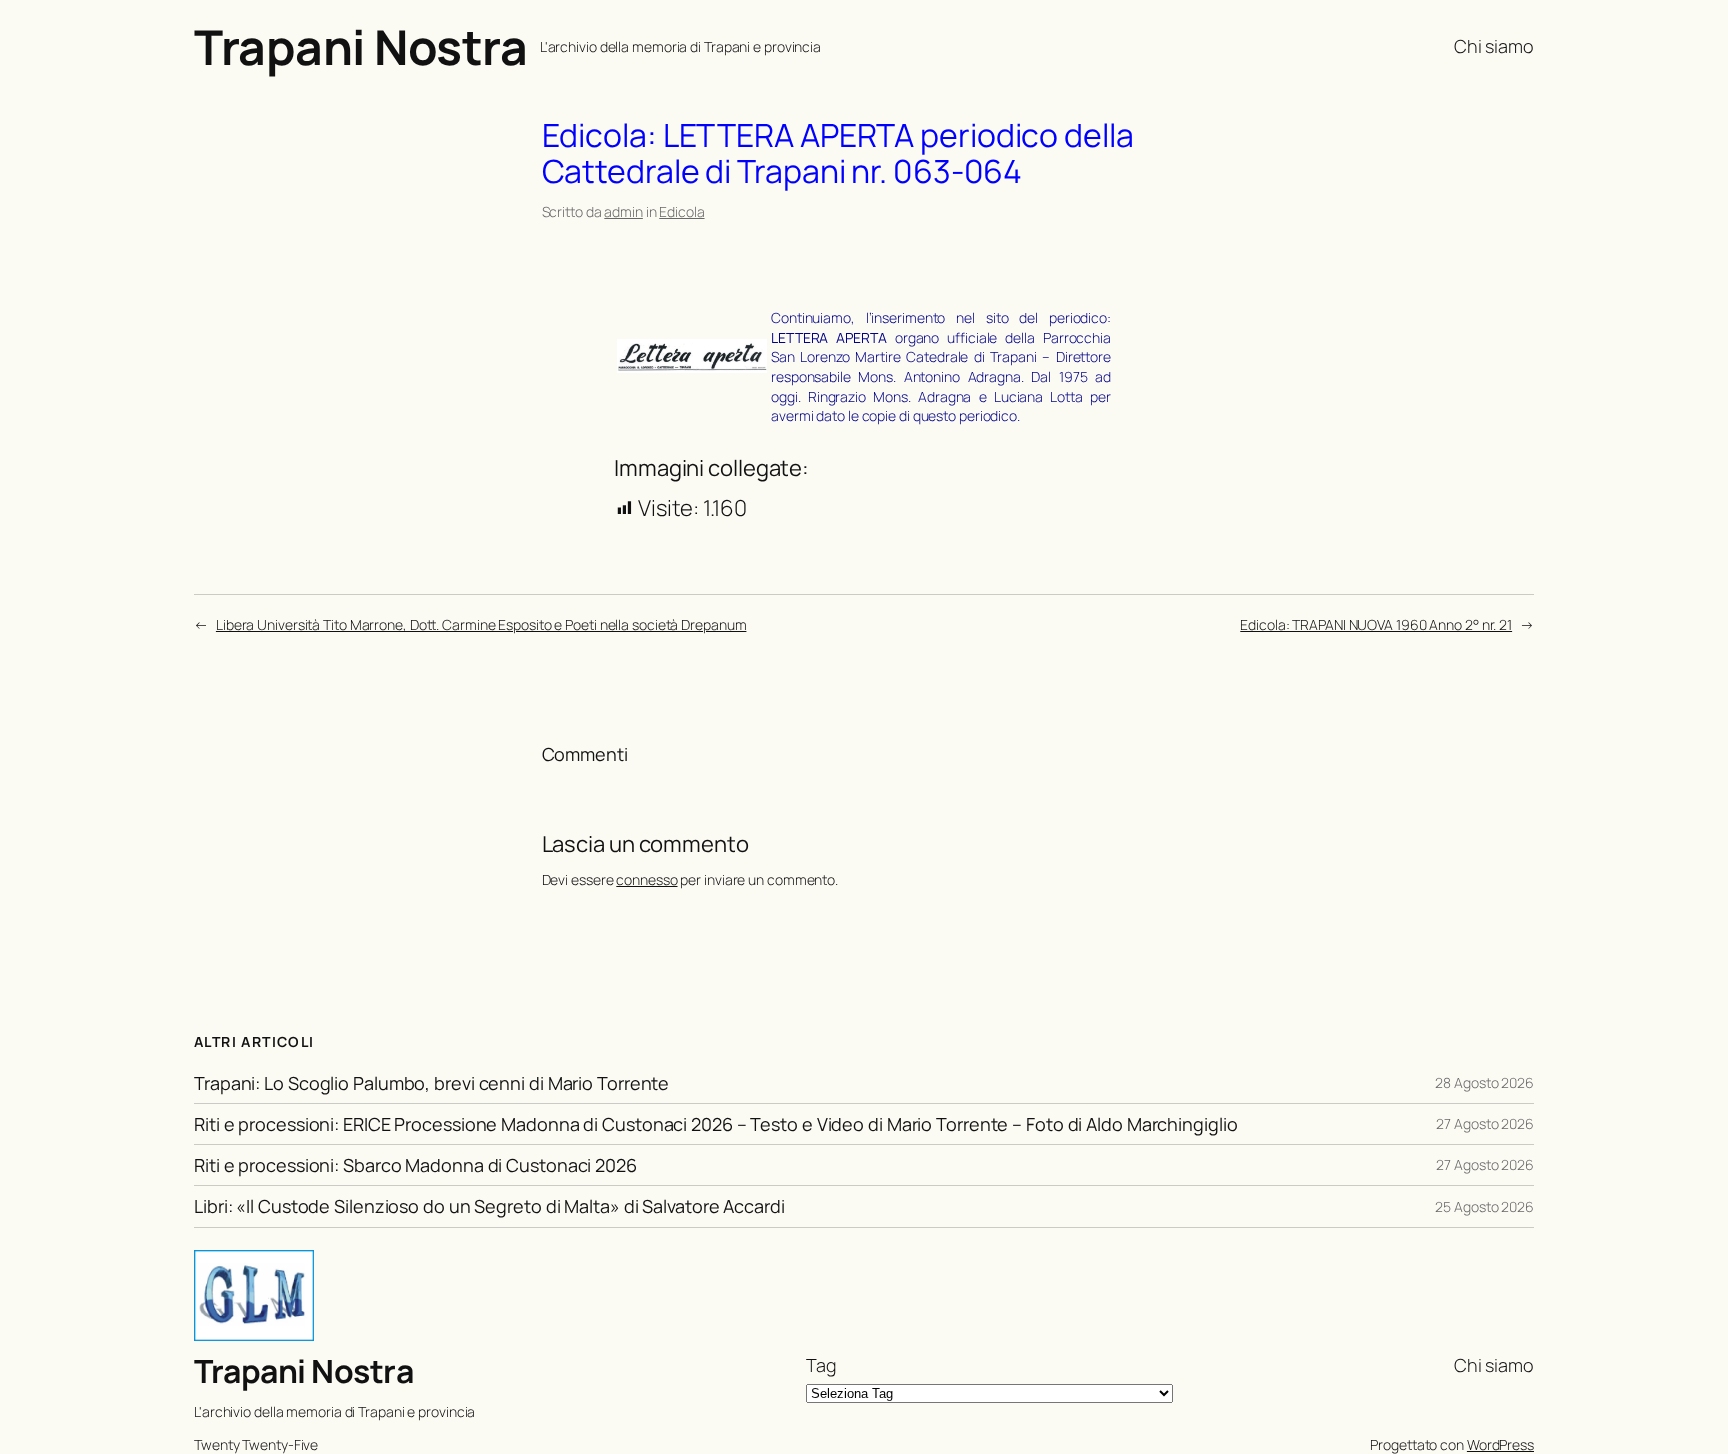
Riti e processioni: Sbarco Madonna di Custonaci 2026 (415, 1165)
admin (623, 211)
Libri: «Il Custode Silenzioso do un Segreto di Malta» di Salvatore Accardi (489, 1206)
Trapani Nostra (360, 46)
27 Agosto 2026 (1485, 1123)
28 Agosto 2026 (1484, 1082)
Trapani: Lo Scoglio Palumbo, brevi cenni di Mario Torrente (431, 1083)
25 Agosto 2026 (1484, 1206)
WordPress (1500, 1444)
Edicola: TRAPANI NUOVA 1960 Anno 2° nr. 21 (1376, 624)
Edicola (681, 211)
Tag (821, 1365)
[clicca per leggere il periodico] (692, 365)
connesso (646, 879)
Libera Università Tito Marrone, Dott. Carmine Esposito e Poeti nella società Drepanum (481, 624)
